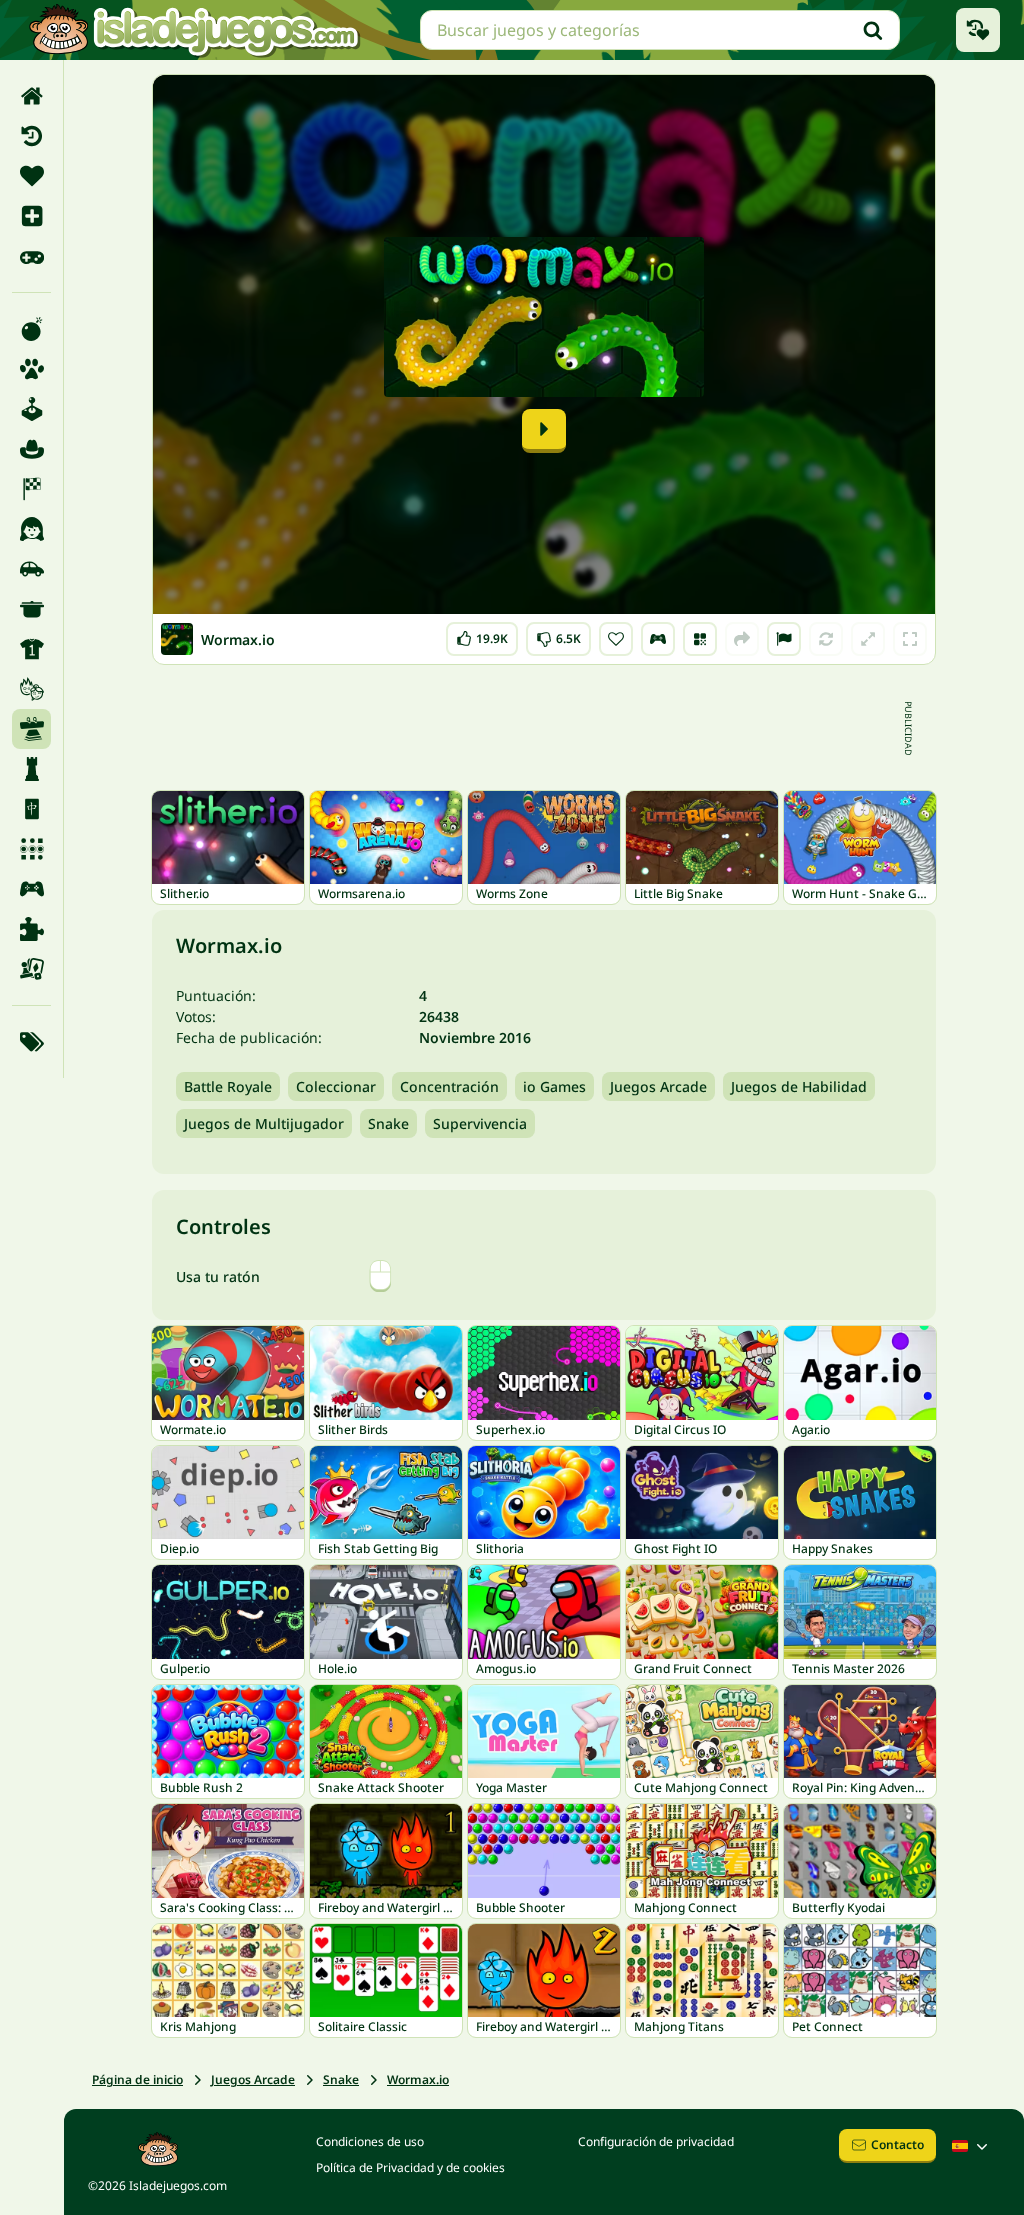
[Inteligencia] (31, 769)
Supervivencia (480, 1123)
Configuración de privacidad (656, 2141)
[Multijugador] (31, 889)
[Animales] (31, 369)
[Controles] (658, 639)
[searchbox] (660, 30)
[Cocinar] (31, 609)
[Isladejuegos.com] (193, 30)
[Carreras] (31, 489)
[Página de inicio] (31, 96)
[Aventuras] (31, 449)
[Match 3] (31, 849)
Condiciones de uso (370, 2141)
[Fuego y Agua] (31, 689)
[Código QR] (700, 639)
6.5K (558, 634)
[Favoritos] (31, 176)
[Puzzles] (31, 929)
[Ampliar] (868, 639)
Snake (388, 1123)
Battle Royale (228, 1086)
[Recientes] (31, 136)
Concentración (449, 1086)
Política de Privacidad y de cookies (410, 2167)
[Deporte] (31, 649)
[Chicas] (31, 529)
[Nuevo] (31, 216)
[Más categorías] (31, 1042)
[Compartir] (742, 639)
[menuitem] (31, 96)
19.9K (482, 634)
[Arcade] (31, 409)
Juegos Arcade (658, 1086)
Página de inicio (137, 2079)
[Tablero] (31, 969)
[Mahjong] (31, 809)
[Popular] (31, 256)
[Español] (972, 2146)
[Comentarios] (784, 639)
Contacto (897, 2144)
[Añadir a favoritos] (616, 639)
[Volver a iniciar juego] (826, 639)
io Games (554, 1086)
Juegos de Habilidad (799, 1086)
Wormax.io (418, 2079)
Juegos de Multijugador (264, 1123)
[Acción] (31, 329)
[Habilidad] (31, 729)
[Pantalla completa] (910, 639)
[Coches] (31, 569)
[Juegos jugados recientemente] (978, 30)
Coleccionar (336, 1086)
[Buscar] (873, 30)
